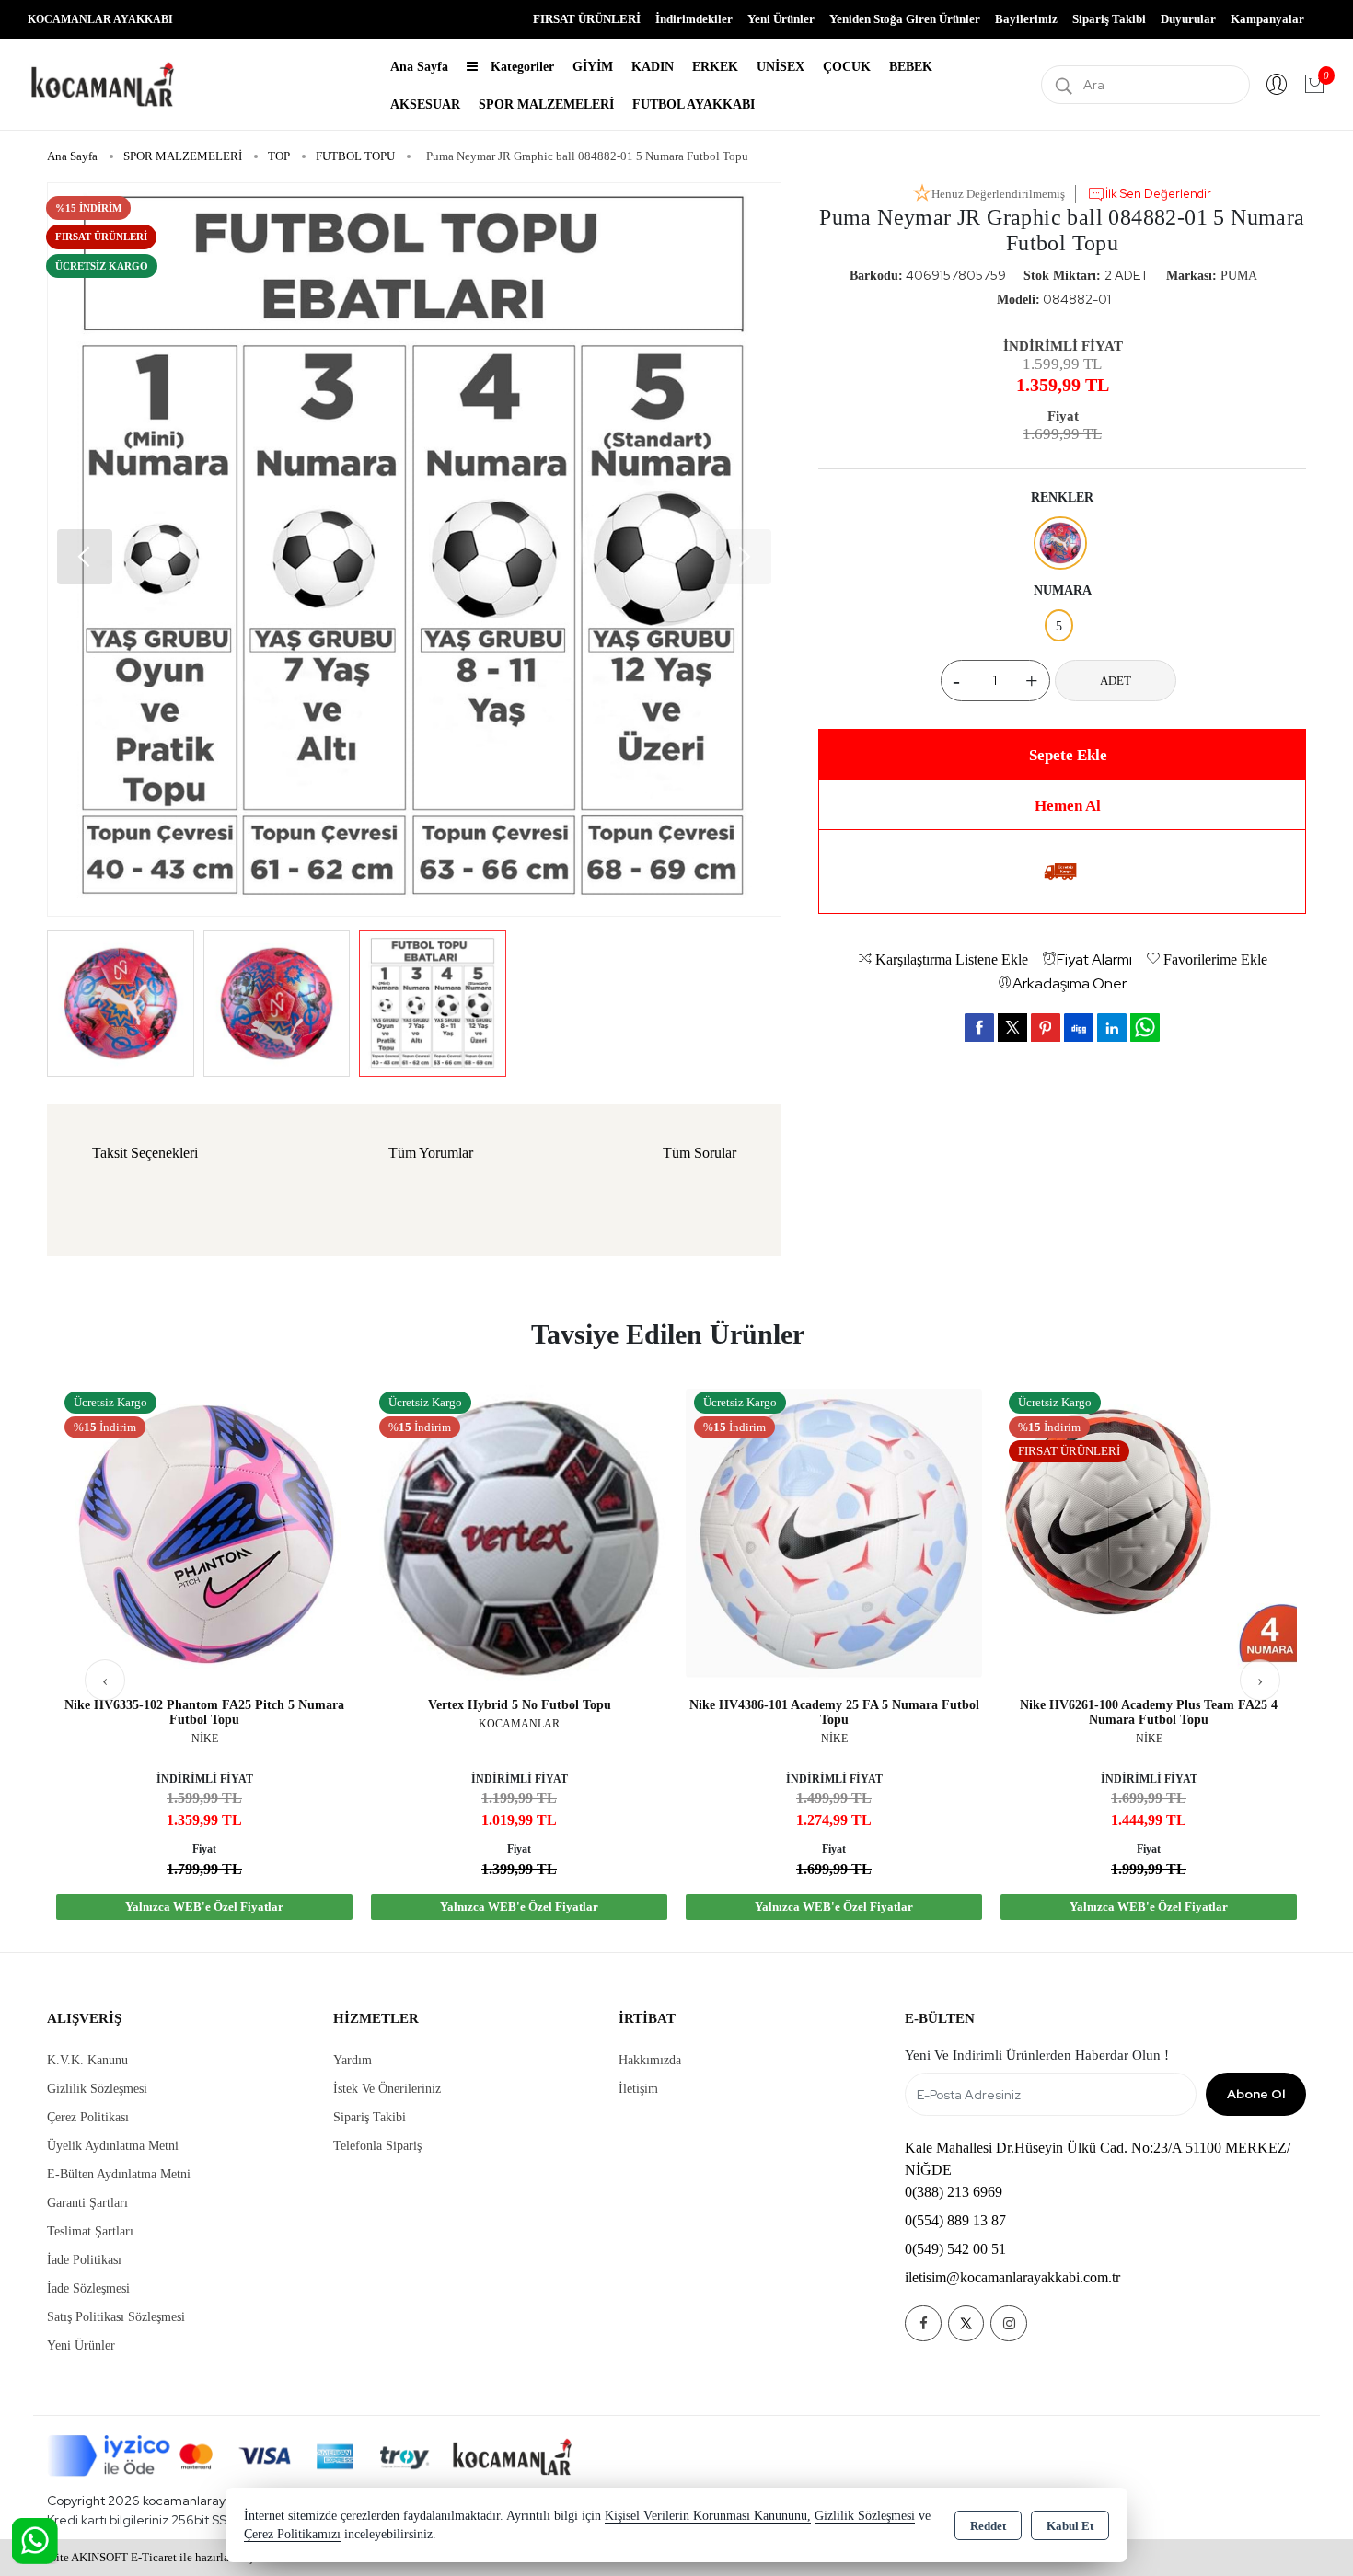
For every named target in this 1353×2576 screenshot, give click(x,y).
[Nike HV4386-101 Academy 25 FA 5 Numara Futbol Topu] (834, 1532)
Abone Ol (1256, 2094)
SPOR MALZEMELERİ (546, 104)
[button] (85, 557)
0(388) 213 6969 (954, 2192)
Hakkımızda (650, 2060)
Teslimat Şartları (90, 2231)
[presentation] (105, 1680)
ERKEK (715, 67)
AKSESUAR (425, 104)
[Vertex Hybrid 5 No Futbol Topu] (519, 1532)
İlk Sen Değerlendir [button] (1158, 194)
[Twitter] (966, 2323)
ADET (1116, 681)
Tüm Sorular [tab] (700, 1153)
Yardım (353, 2060)
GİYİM (593, 67)
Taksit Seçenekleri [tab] (145, 1153)
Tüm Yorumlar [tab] (431, 1153)
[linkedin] (1112, 1027)
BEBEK (911, 67)
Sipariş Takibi (1109, 19)
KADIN (653, 67)
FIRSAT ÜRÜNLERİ (587, 19)
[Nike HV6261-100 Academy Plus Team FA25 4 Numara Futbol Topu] (1149, 1532)
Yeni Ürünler (81, 2345)
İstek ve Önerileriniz (387, 2089)
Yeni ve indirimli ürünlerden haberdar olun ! (1037, 2055)
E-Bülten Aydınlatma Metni (119, 2174)
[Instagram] (1009, 2323)
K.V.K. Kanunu (87, 2060)
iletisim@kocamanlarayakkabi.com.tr (1012, 2277)
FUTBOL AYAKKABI (694, 104)
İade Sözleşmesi (88, 2288)
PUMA (1239, 276)
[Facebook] (923, 2323)
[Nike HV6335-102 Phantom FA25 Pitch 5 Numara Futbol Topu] (204, 1532)
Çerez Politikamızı (292, 2534)
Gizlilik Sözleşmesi (97, 2089)
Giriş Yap (1277, 85)
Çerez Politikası (88, 2117)
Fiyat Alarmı (1094, 959)
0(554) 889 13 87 (955, 2220)
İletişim (638, 2089)
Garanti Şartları (87, 2203)
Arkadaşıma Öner (1070, 983)
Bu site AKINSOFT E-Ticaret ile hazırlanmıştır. (150, 2557)
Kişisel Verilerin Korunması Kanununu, (708, 2516)
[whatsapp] (1145, 1028)
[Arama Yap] (1064, 85)
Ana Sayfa (419, 67)
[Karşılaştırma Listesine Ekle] (326, 1447)
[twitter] (1012, 1028)
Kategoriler (520, 67)
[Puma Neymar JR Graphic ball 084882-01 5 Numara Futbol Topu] (414, 549)
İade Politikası (84, 2260)
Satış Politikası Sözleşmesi (116, 2317)
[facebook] (979, 1027)
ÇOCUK (847, 67)
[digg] (1079, 1027)
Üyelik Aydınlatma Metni (113, 2146)
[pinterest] (1046, 1027)
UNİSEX (781, 67)
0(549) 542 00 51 (955, 2249)
